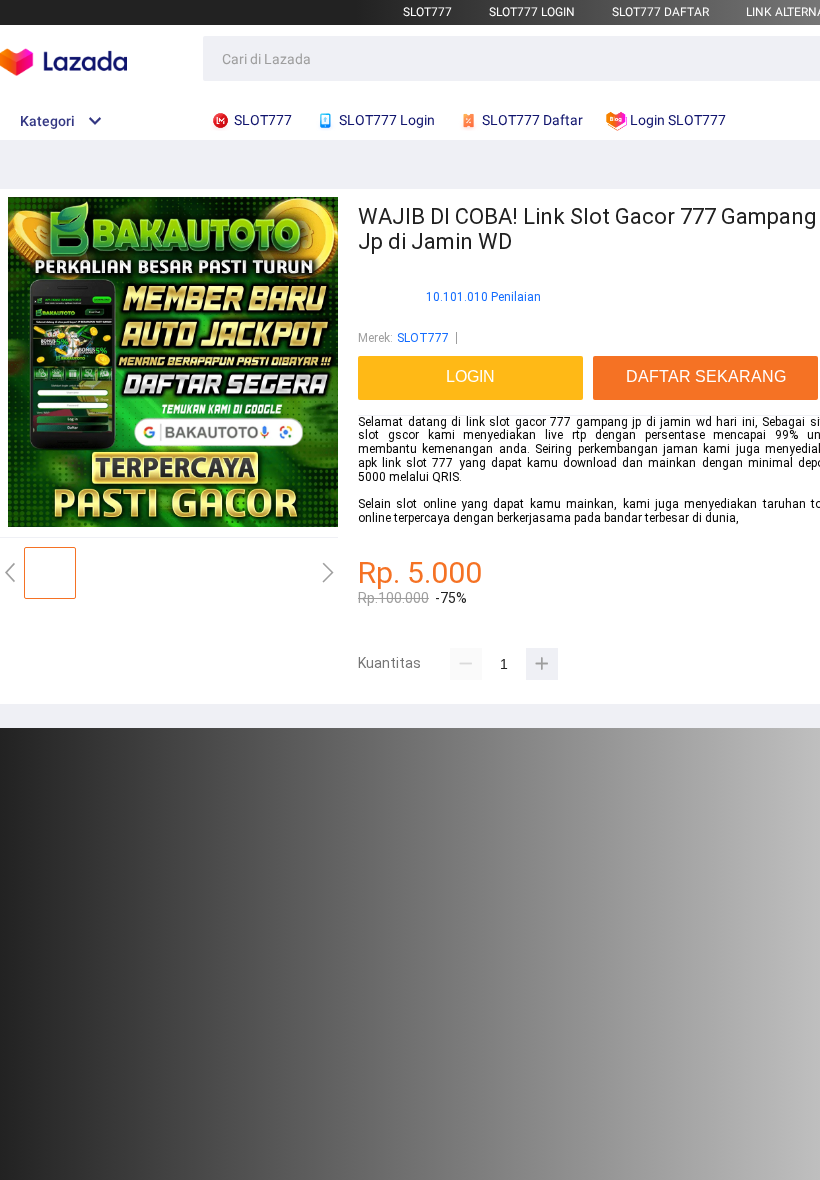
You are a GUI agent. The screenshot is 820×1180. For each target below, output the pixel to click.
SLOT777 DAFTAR (660, 12)
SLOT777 (427, 12)
